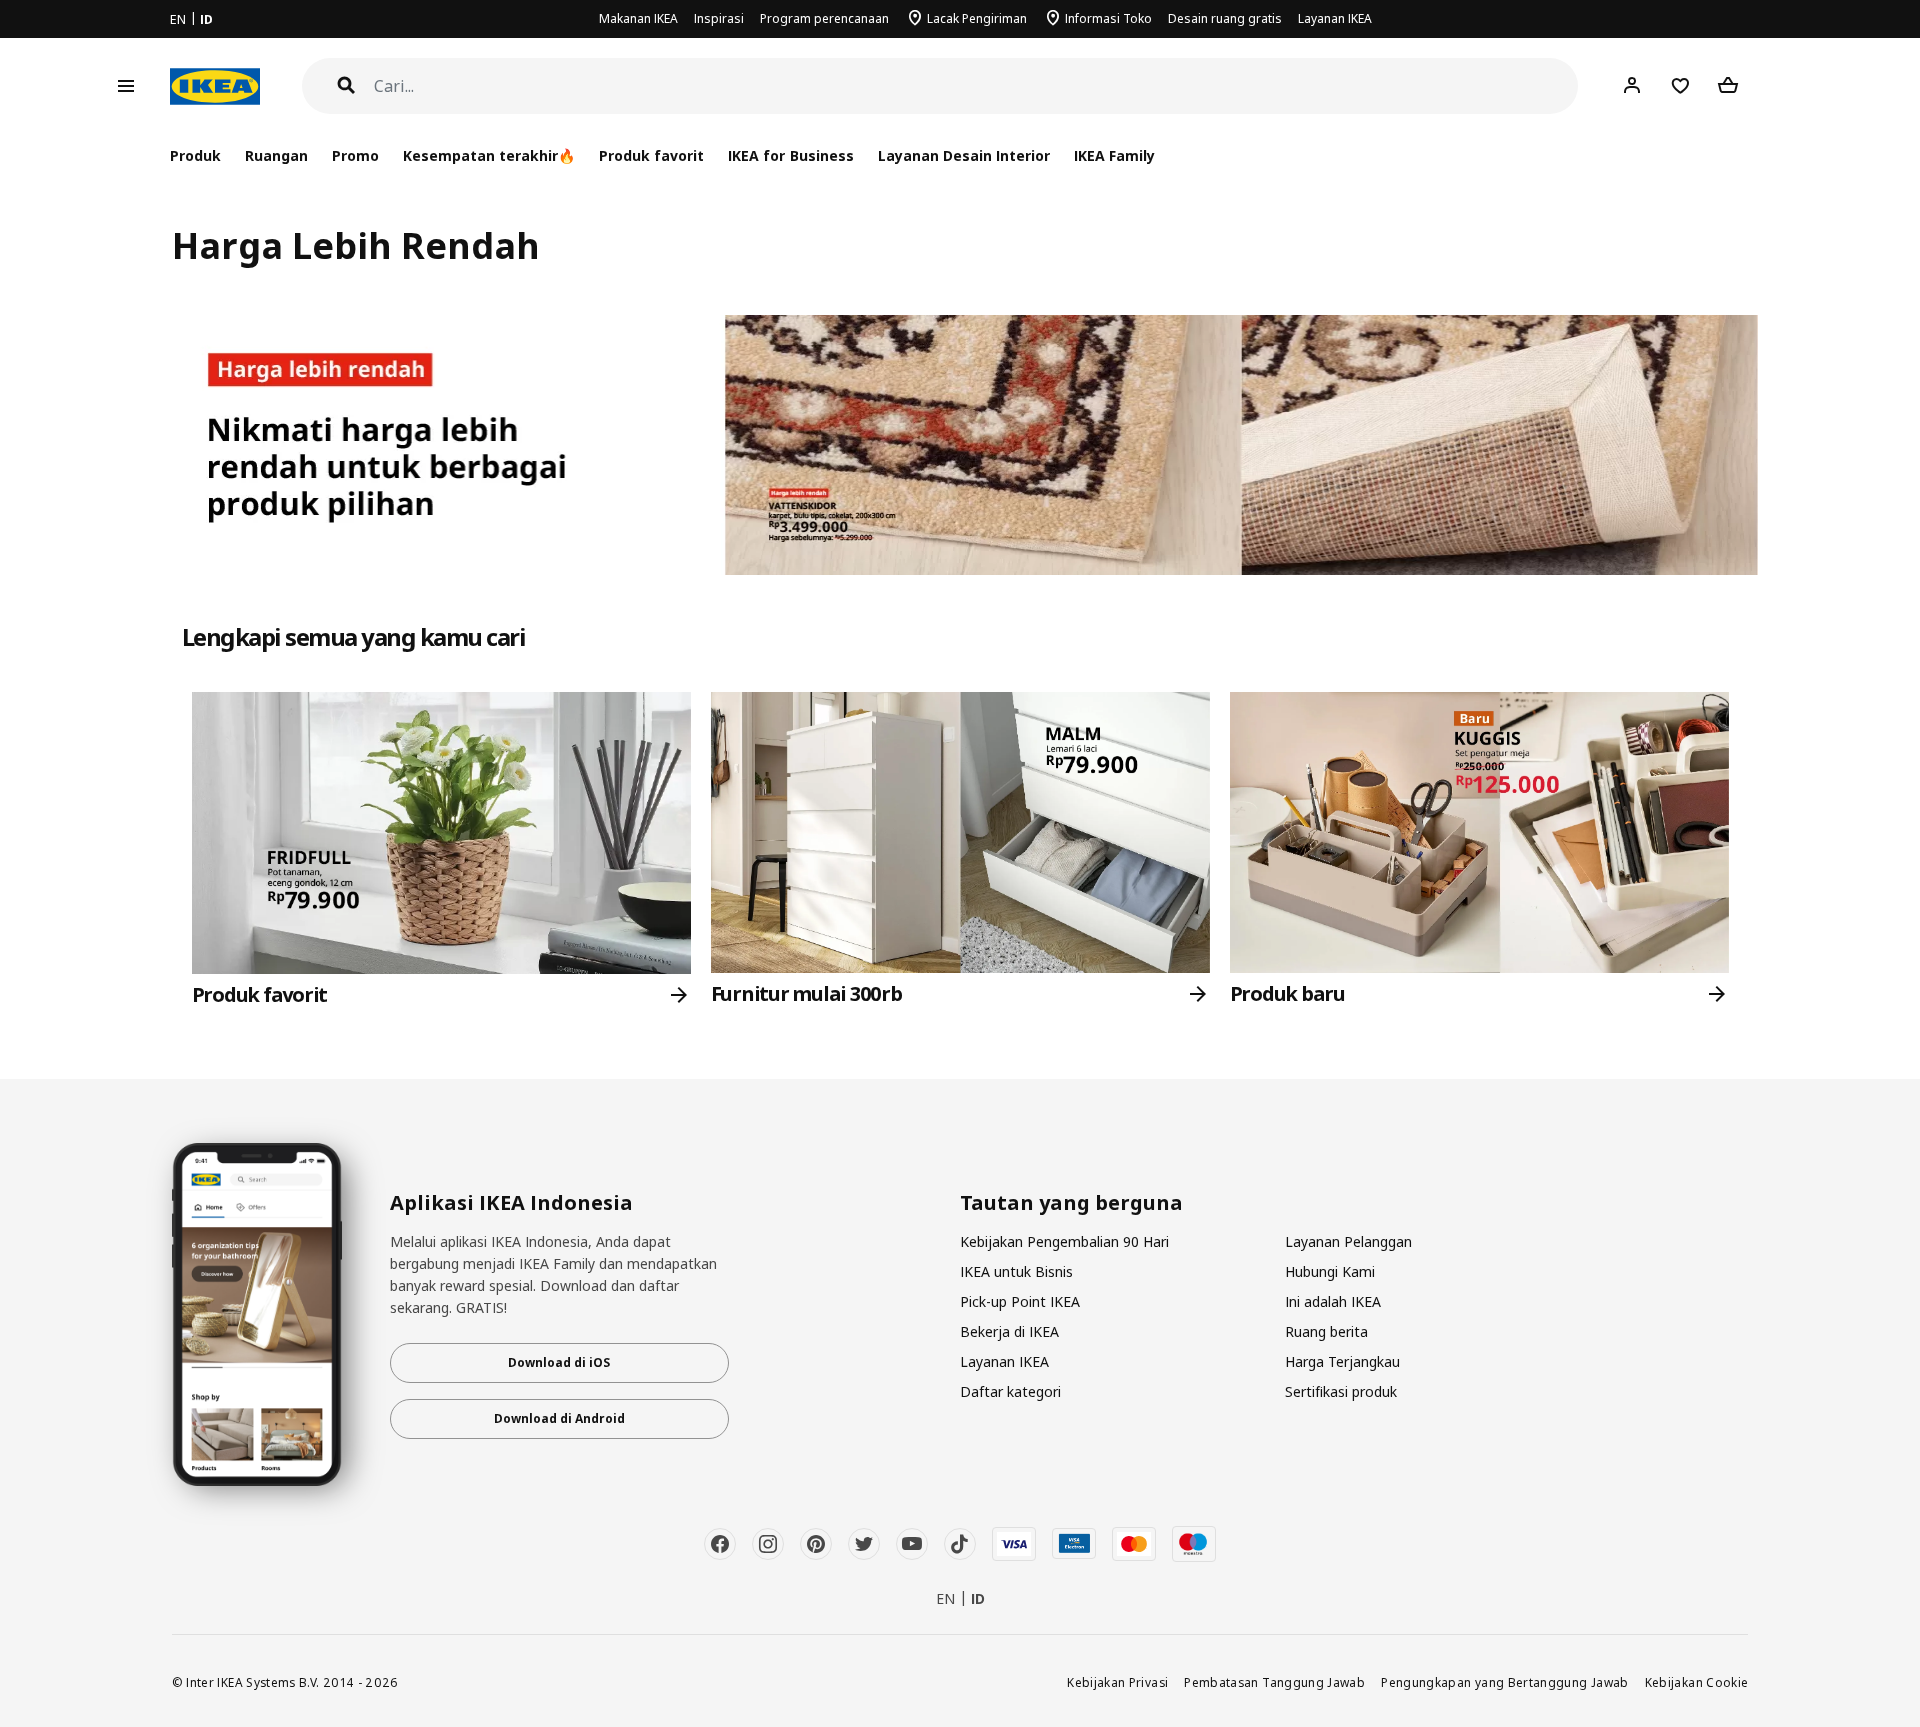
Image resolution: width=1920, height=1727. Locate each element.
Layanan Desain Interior (964, 155)
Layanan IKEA (1335, 18)
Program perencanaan (824, 18)
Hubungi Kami (1330, 1271)
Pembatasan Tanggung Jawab (1274, 1682)
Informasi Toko (1108, 18)
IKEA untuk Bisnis (1016, 1271)
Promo (355, 155)
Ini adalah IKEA (1333, 1301)
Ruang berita (1326, 1331)
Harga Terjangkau (1342, 1361)
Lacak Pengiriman (977, 18)
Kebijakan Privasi (1117, 1682)
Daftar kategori (1010, 1391)
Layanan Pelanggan (1348, 1241)
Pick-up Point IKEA (1020, 1301)
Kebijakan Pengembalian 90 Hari (1064, 1241)
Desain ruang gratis (1225, 18)
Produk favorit (651, 155)
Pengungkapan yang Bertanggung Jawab (1505, 1682)
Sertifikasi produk (1341, 1391)
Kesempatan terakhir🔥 (489, 155)
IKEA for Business (790, 155)
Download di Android (559, 1418)
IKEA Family (1114, 155)
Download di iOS (559, 1362)
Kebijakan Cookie (1697, 1682)
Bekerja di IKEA (1009, 1331)
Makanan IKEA (638, 18)
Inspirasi (719, 18)
